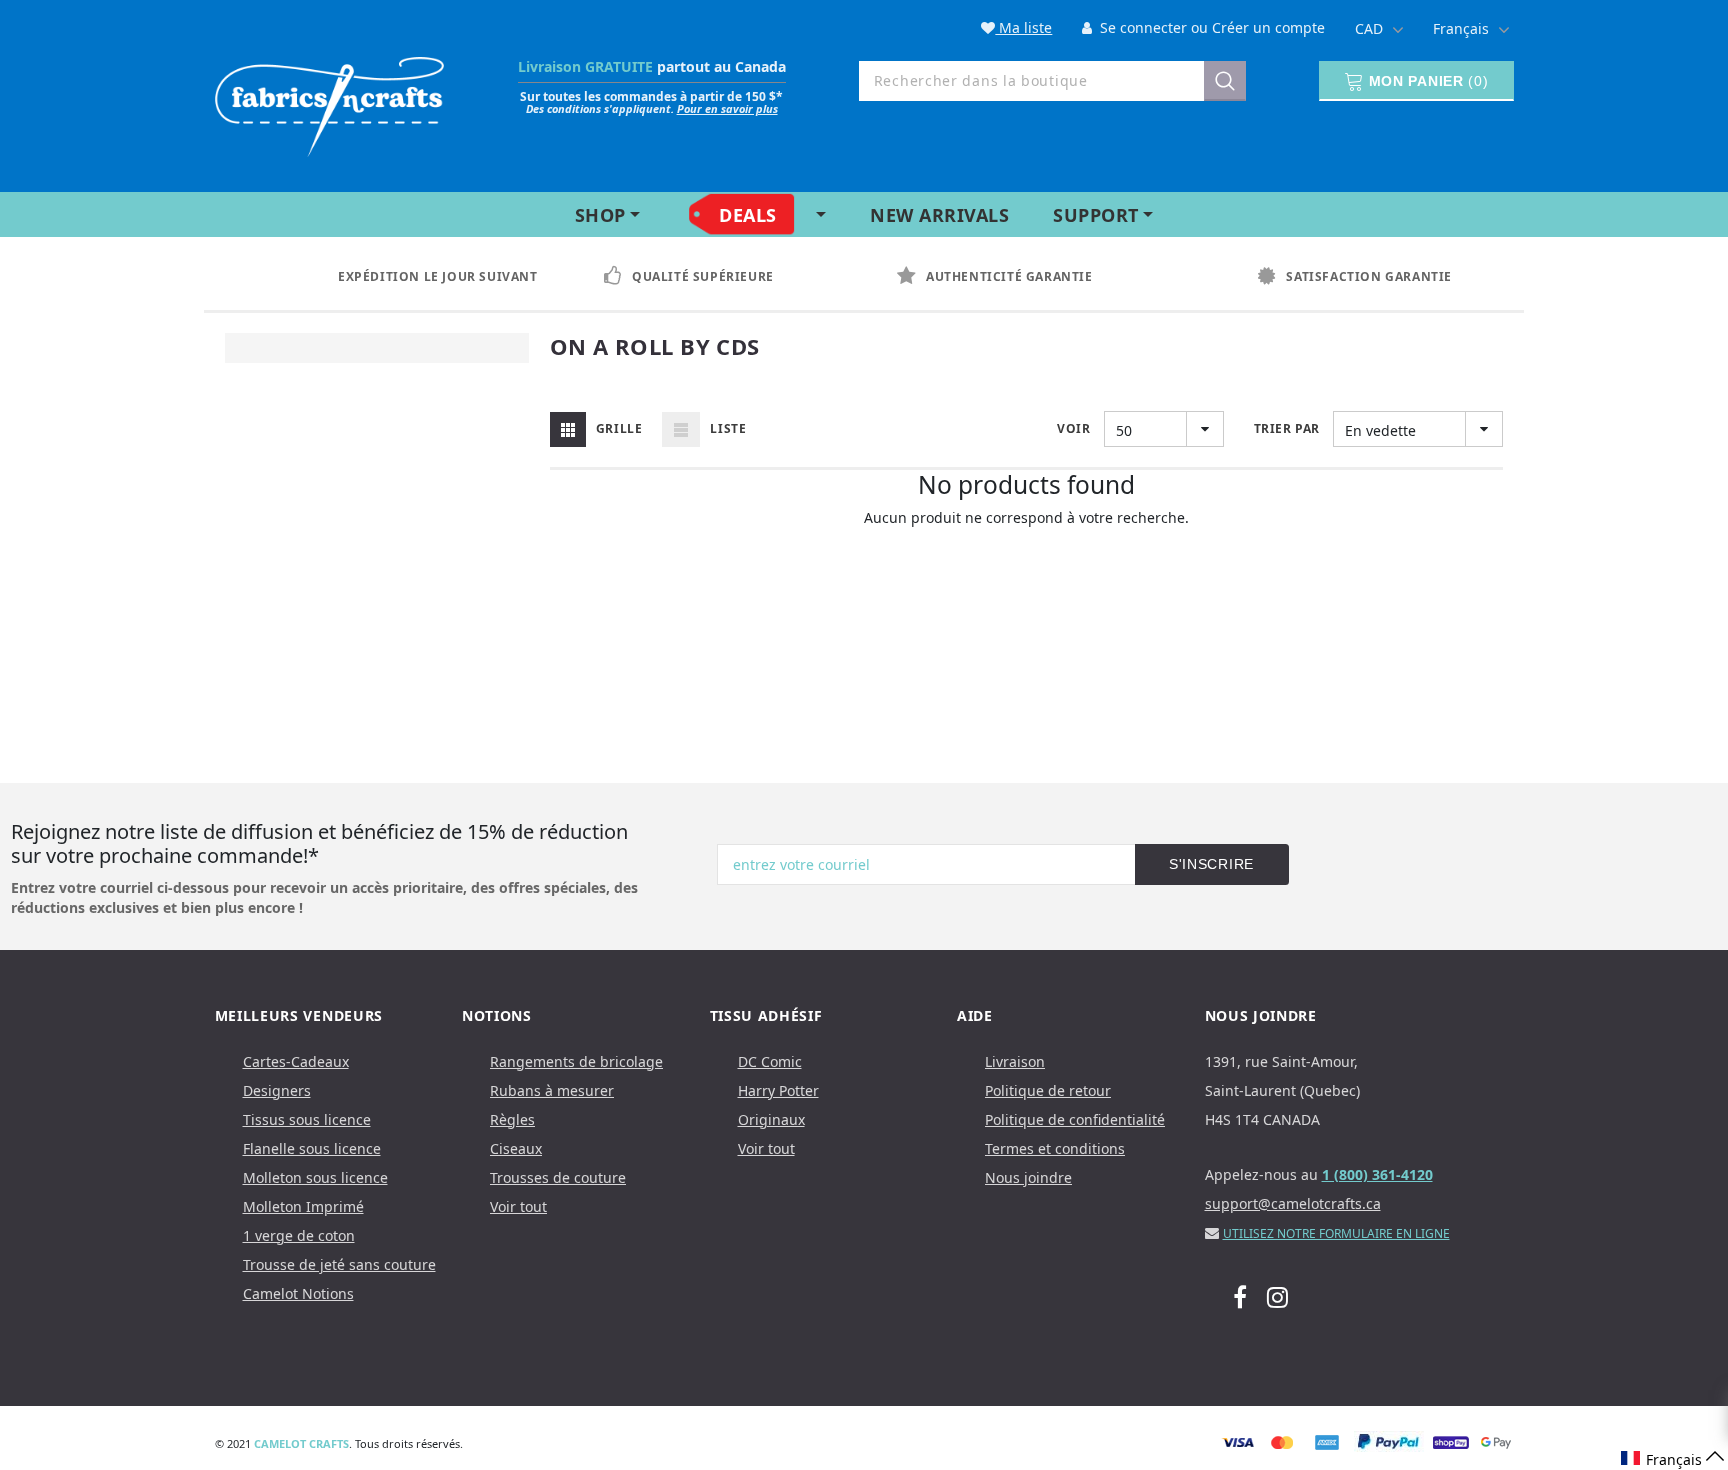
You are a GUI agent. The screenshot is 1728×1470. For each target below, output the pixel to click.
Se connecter (1141, 27)
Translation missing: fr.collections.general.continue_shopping (1026, 544)
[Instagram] (1277, 1297)
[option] (423, 277)
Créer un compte (1268, 27)
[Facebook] (1240, 1297)
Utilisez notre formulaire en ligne (1336, 1233)
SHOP (600, 215)
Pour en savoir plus (727, 108)
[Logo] (330, 102)
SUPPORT (1096, 215)
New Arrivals (939, 215)
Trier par (1287, 428)
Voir (1073, 428)
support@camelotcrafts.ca (1293, 1203)
